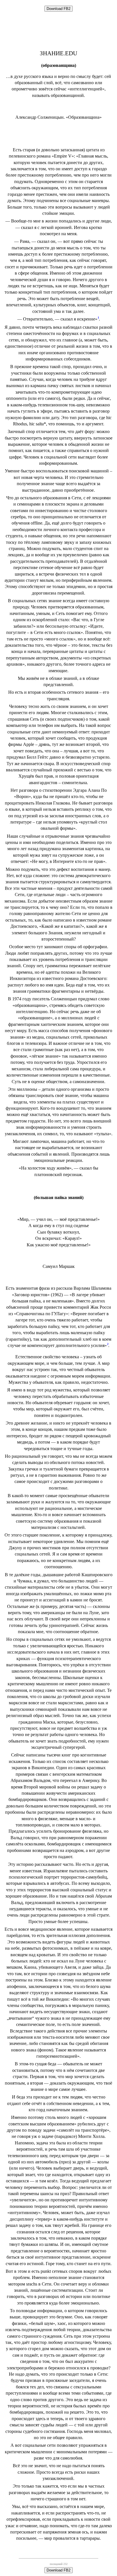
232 (65, 2564)
